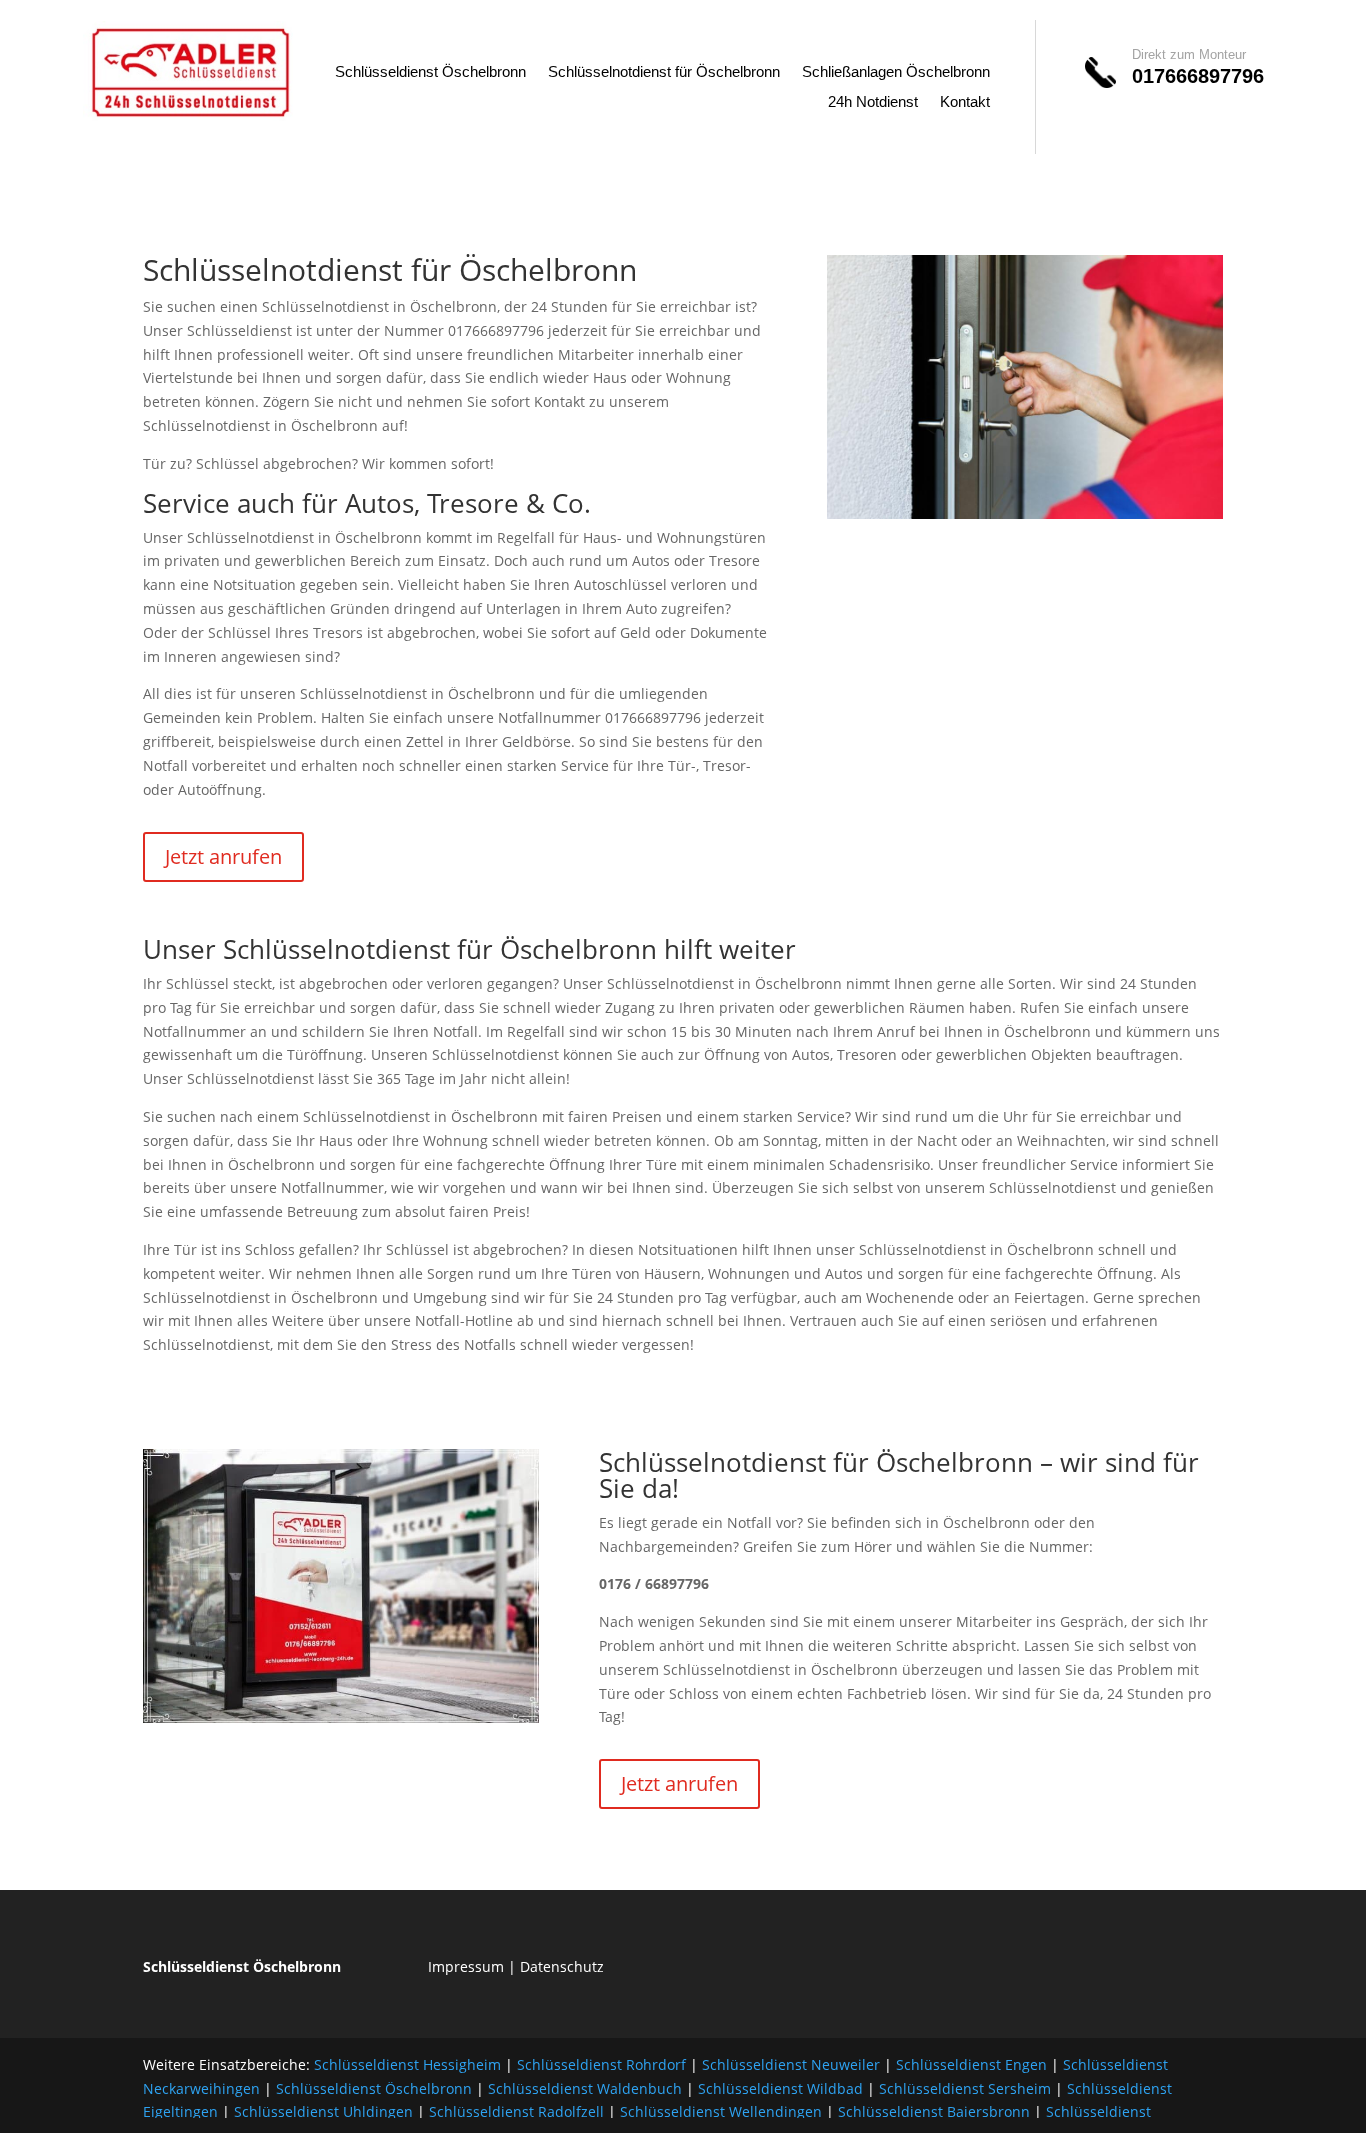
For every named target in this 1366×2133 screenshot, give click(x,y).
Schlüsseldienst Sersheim (965, 2088)
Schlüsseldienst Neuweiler (791, 2064)
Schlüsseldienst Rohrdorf (601, 2064)
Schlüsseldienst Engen (971, 2064)
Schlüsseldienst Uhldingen (323, 2111)
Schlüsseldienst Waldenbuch (585, 2088)
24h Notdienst (873, 102)
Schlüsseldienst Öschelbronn (430, 72)
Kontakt (965, 102)
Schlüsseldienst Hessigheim (407, 2064)
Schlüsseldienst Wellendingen (721, 2111)
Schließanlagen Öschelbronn (896, 72)
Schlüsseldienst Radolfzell (516, 2111)
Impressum (466, 1966)
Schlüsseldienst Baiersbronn (934, 2111)
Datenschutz (562, 1966)
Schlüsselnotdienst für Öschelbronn (664, 72)
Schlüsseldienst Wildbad (780, 2088)
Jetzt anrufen (223, 856)
